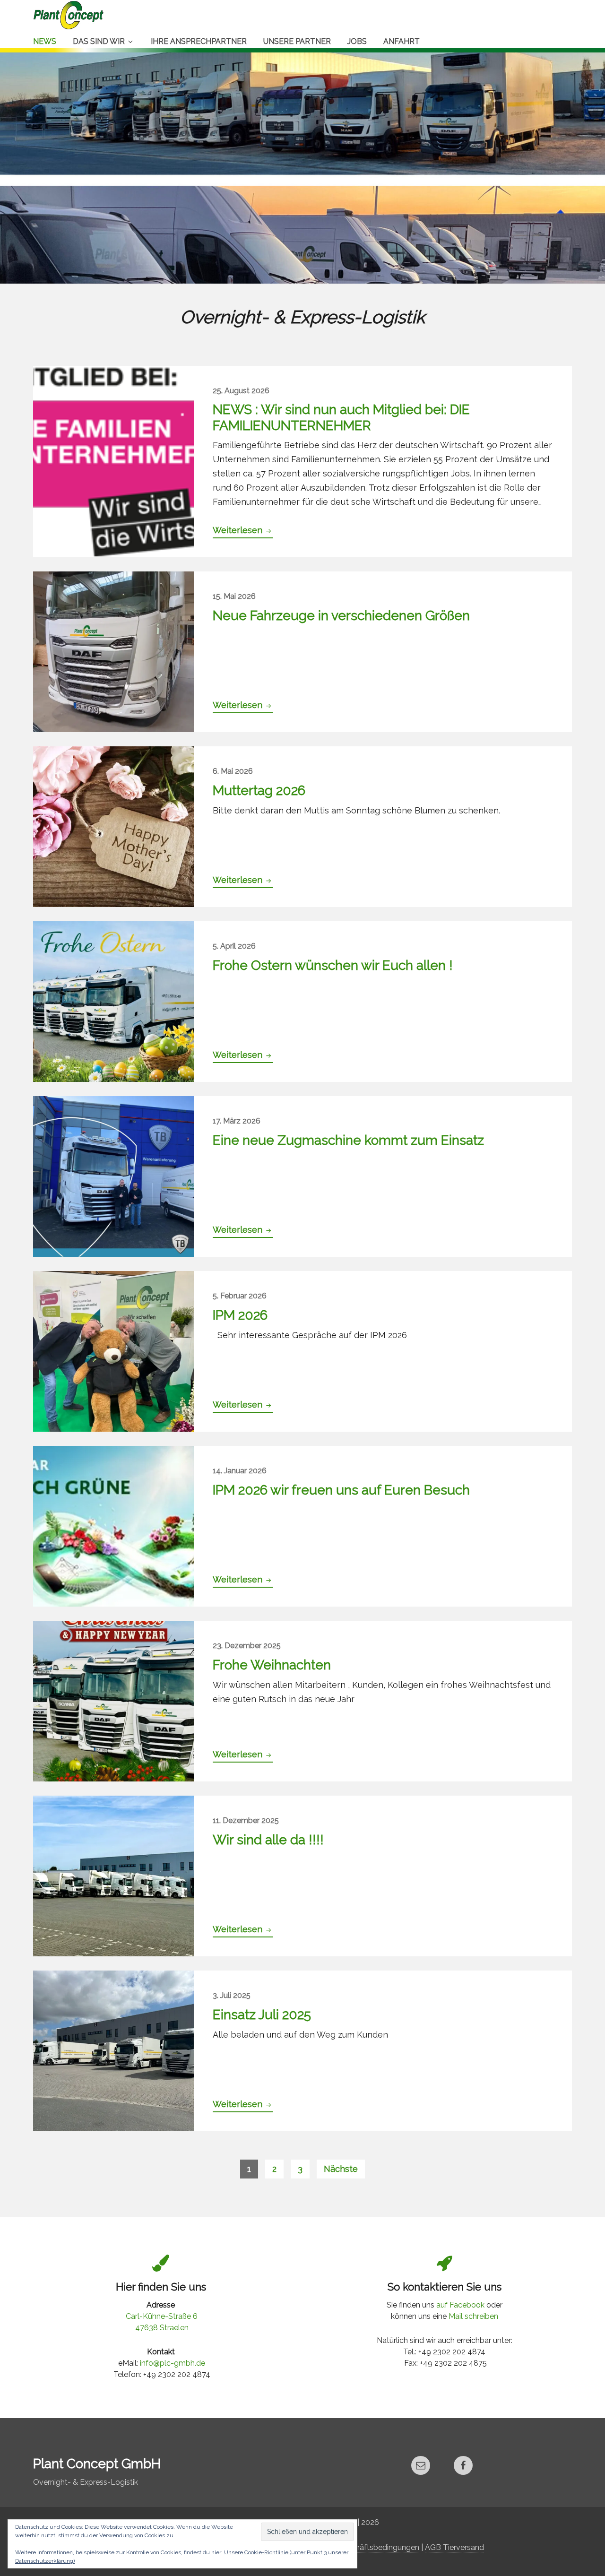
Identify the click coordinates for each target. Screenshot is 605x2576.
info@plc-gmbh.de (173, 2363)
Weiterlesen (243, 532)
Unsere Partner (297, 41)
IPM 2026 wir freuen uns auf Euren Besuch (341, 1490)
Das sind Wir (99, 41)
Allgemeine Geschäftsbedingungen (358, 2547)
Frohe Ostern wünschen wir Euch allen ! (333, 965)
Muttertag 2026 (259, 791)
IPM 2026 (240, 1315)
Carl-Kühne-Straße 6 (162, 2316)
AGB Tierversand (454, 2547)
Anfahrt (402, 41)
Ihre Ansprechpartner (199, 41)
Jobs (357, 41)
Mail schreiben (473, 2316)
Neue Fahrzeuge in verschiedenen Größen (341, 616)
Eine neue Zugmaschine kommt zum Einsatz (348, 1140)
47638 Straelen (162, 2328)
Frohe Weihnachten (272, 1665)
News (45, 41)
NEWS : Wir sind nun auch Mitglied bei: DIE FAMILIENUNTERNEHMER (341, 418)
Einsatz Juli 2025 (262, 2015)
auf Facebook (460, 2305)
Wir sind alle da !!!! (268, 1840)
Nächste (341, 2169)
